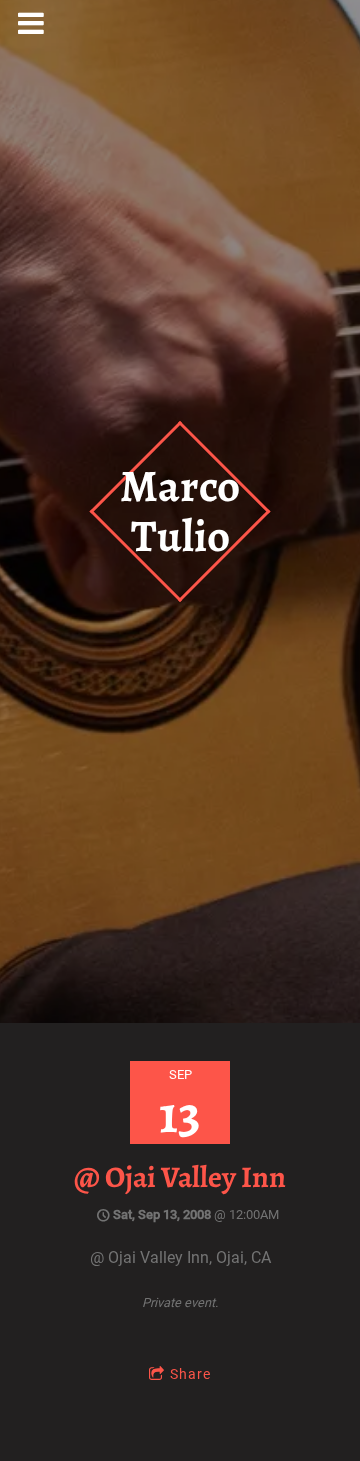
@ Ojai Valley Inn (180, 1177)
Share (190, 1374)
